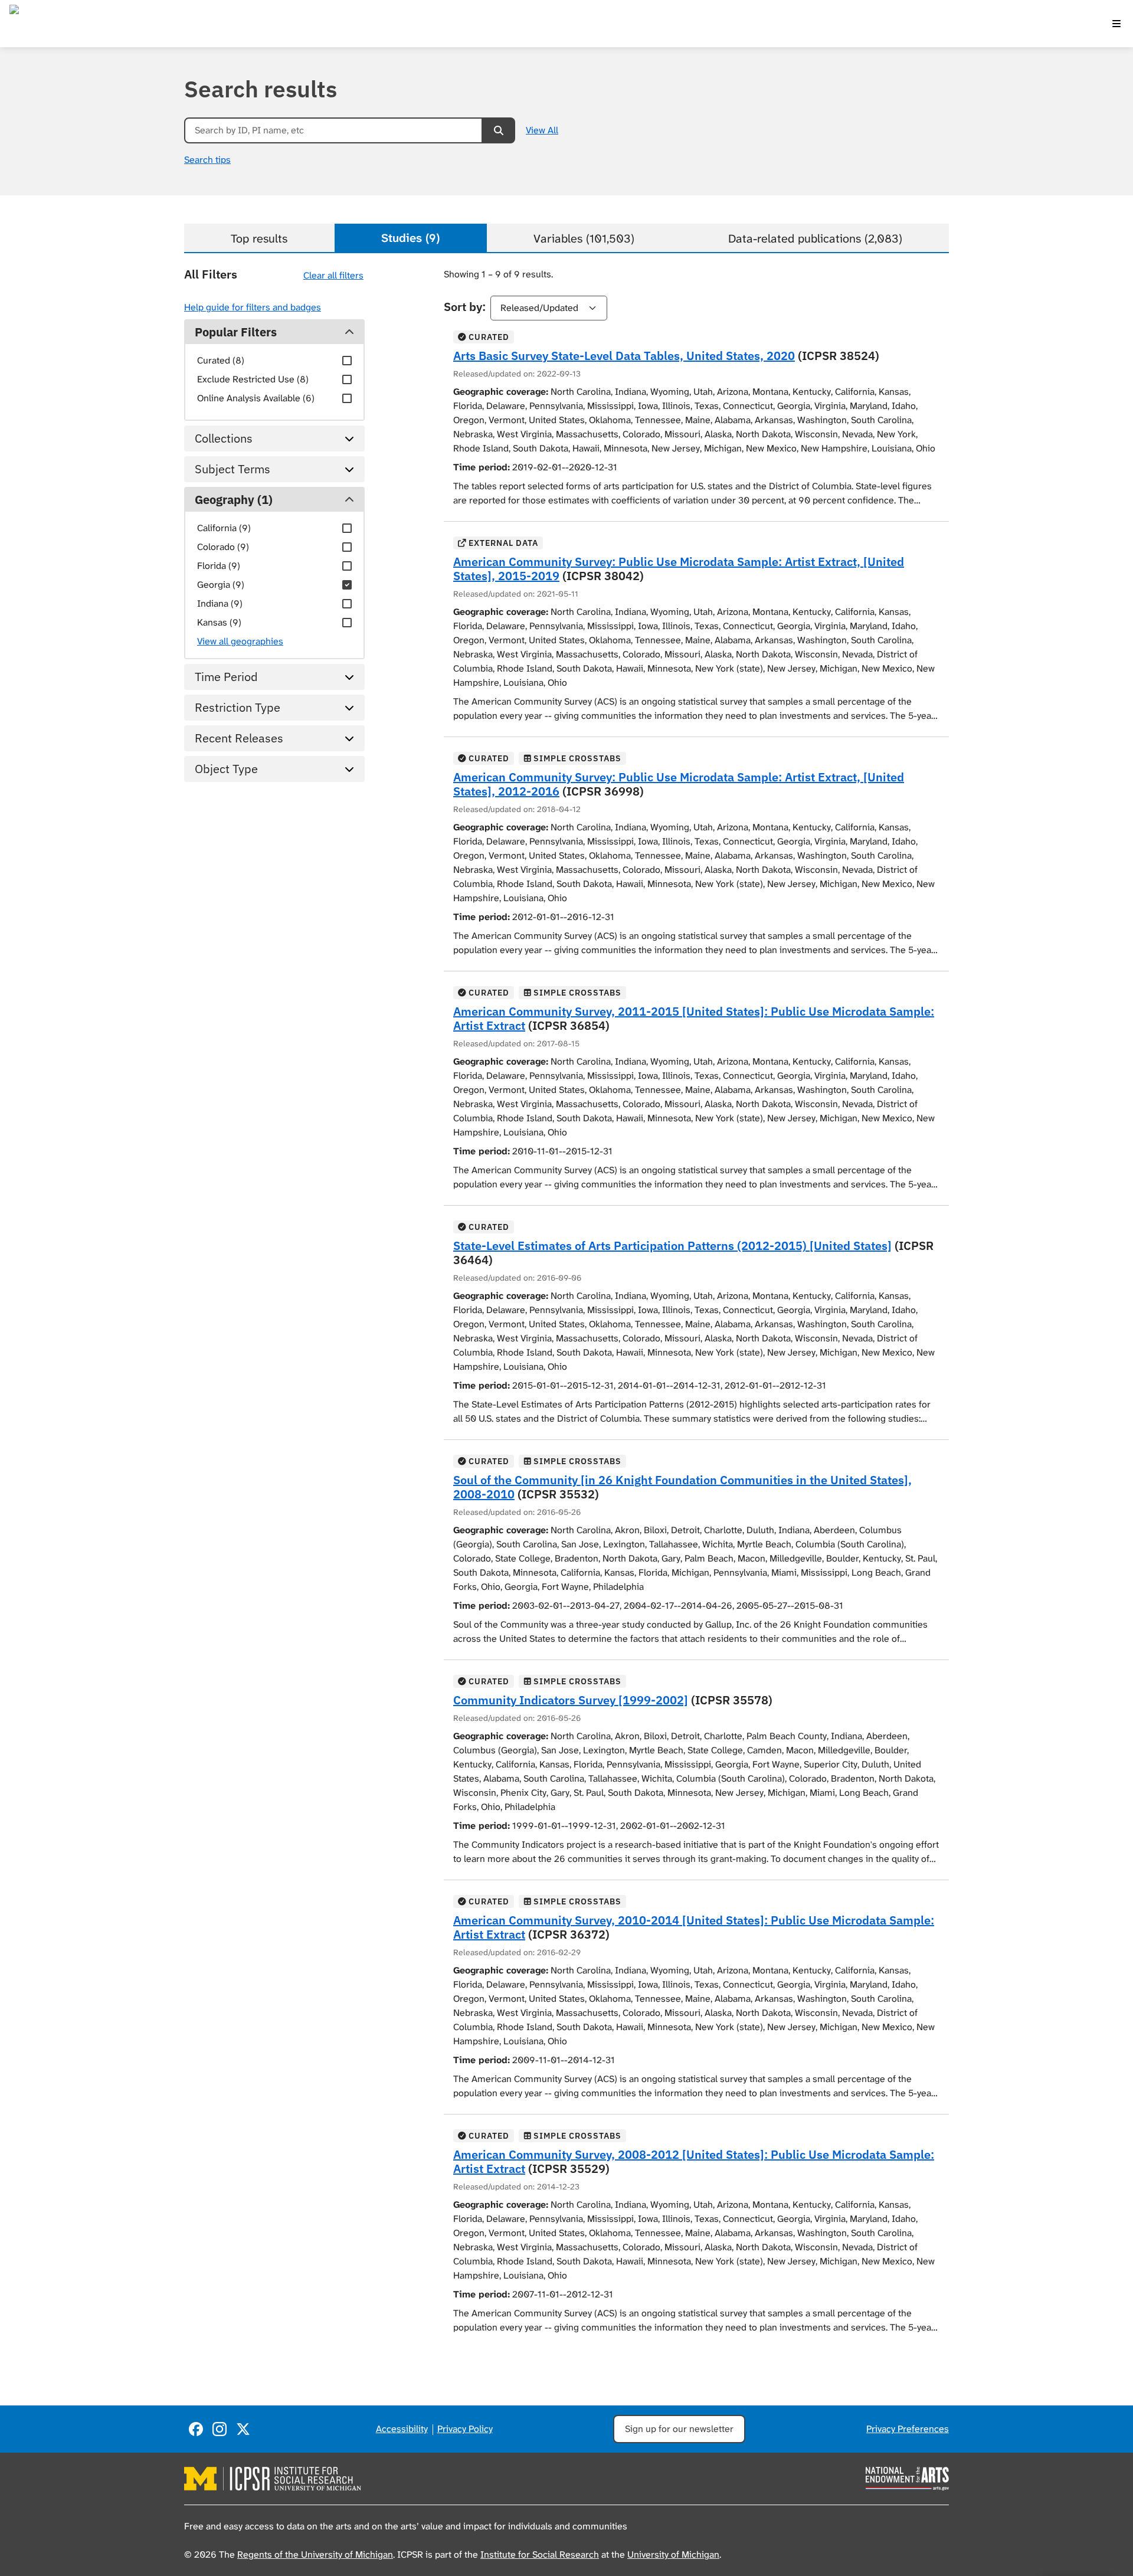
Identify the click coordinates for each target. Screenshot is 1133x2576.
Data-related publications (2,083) (815, 238)
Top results (259, 238)
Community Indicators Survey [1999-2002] (571, 1700)
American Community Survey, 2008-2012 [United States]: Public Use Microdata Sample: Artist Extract (694, 2161)
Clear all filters (333, 275)
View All (542, 130)
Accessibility (402, 2429)
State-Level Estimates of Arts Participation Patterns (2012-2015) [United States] (672, 1246)
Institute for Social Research (540, 2554)
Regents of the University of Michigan (315, 2554)
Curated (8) (221, 360)
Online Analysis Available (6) (256, 398)
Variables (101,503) (584, 238)
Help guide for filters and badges (253, 307)
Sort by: (465, 307)
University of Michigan (673, 2554)
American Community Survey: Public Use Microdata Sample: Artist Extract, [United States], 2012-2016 (679, 784)
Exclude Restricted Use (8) (253, 379)
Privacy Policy (465, 2429)
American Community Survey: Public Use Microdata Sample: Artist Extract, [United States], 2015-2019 (679, 569)
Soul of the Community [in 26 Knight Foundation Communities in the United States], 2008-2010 (682, 1487)
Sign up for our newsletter (679, 2429)
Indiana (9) (220, 603)
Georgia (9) (221, 585)
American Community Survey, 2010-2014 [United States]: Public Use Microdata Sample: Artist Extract (694, 1927)
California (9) (224, 528)
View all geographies (240, 641)
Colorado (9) (223, 547)
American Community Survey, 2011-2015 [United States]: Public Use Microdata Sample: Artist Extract (694, 1018)
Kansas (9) (219, 622)
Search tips (207, 160)
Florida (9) (219, 566)
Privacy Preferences (908, 2429)
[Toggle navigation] (1116, 24)
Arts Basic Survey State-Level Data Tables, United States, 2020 (624, 356)
